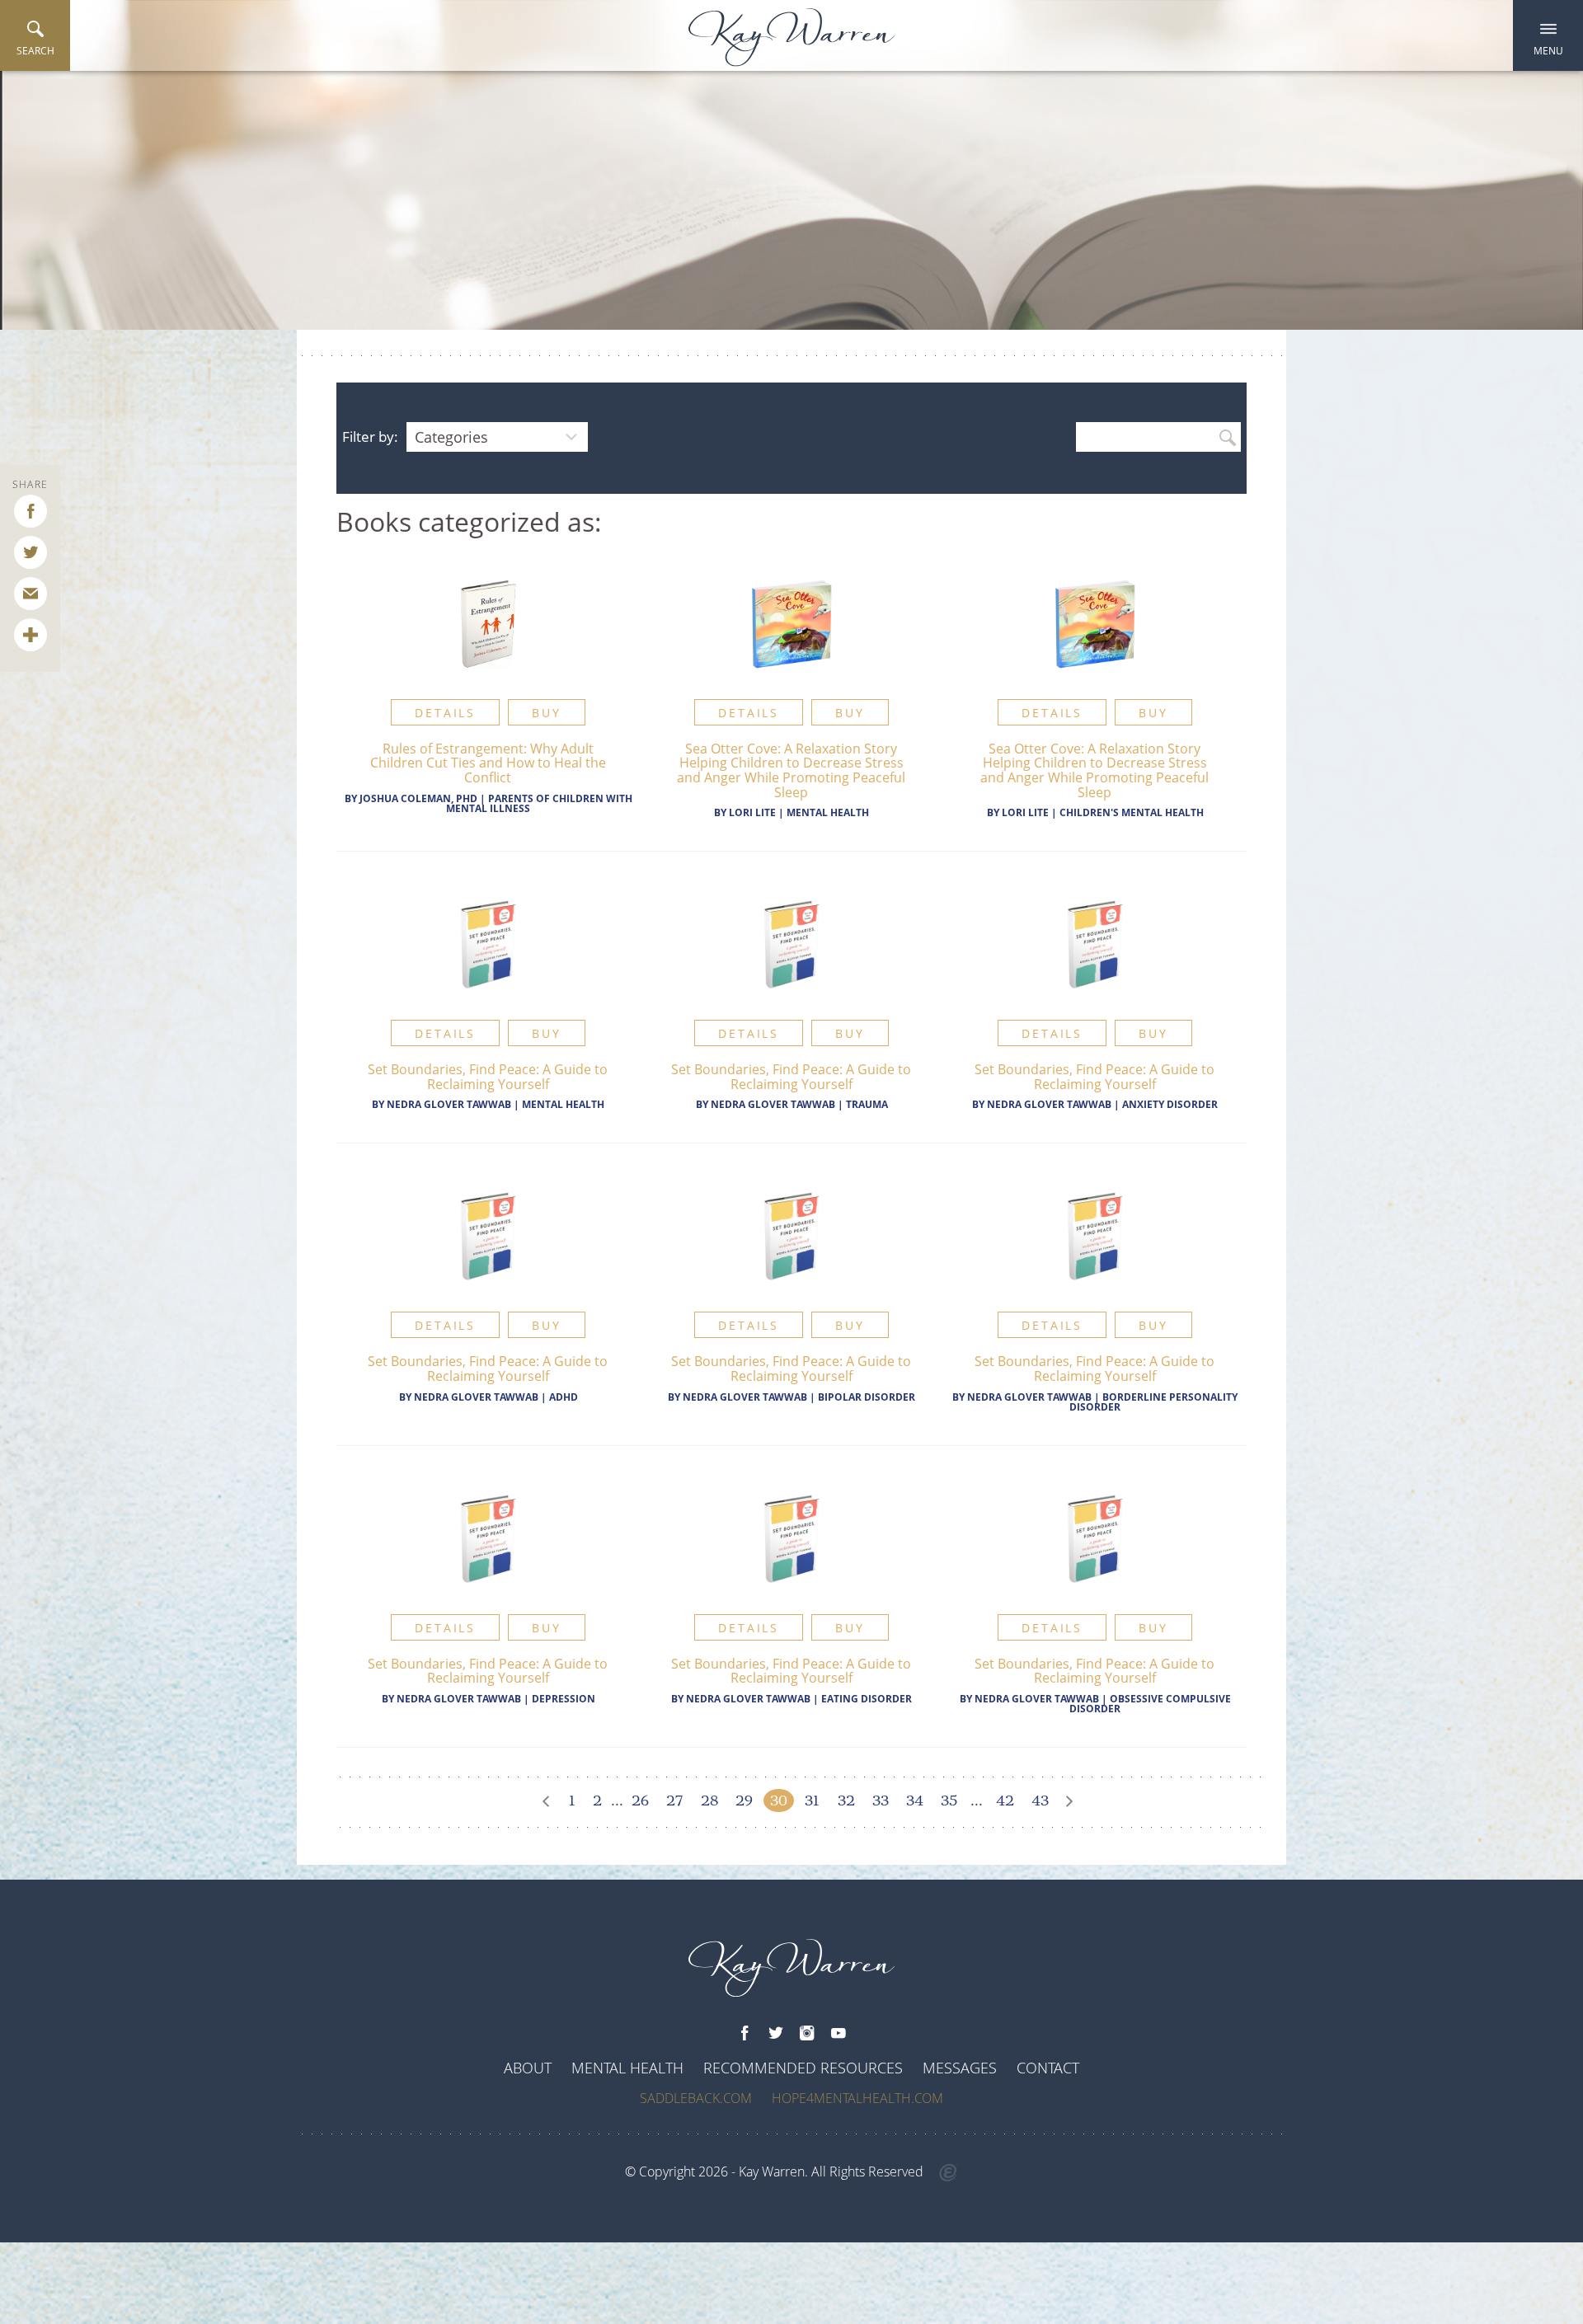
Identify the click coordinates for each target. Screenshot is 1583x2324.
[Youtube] (838, 2034)
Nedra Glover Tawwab (450, 1104)
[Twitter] (776, 2034)
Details (445, 713)
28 (709, 1801)
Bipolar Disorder (867, 1397)
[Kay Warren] (791, 38)
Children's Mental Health (1132, 812)
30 (779, 1801)
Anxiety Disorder (1170, 1104)
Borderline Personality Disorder (1153, 1402)
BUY (546, 713)
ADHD (564, 1397)
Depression (564, 1699)
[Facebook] (745, 2034)
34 (915, 1801)
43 (1040, 1801)
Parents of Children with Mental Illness (539, 803)
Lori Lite (752, 812)
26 (640, 1801)
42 (1005, 1801)
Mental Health (828, 812)
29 (744, 1801)
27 (674, 1801)
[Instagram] (807, 2034)
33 (881, 1801)
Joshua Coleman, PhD (418, 798)
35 (949, 1801)
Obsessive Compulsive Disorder (1150, 1704)
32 (846, 1801)
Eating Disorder (867, 1699)
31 (812, 1801)
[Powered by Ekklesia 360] (949, 2173)
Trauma (867, 1104)
